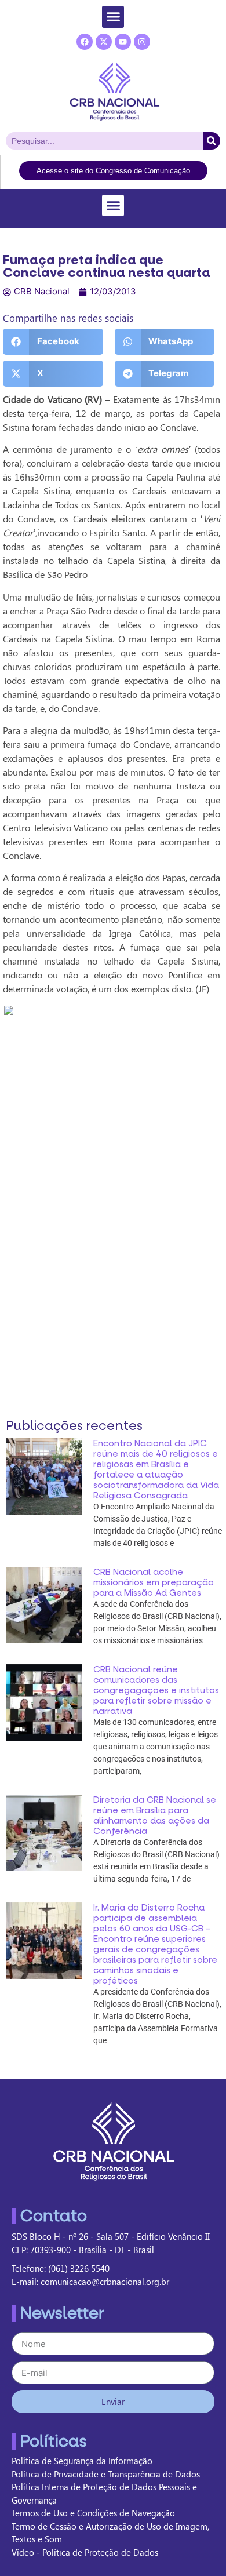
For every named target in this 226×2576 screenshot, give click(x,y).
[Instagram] (142, 42)
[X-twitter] (104, 42)
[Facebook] (85, 42)
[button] (113, 17)
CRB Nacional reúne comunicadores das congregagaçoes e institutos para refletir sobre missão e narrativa (156, 1690)
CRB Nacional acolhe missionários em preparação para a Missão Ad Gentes (154, 1582)
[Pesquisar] (212, 141)
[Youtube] (123, 42)
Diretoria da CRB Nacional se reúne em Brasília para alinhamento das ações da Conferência (155, 1815)
